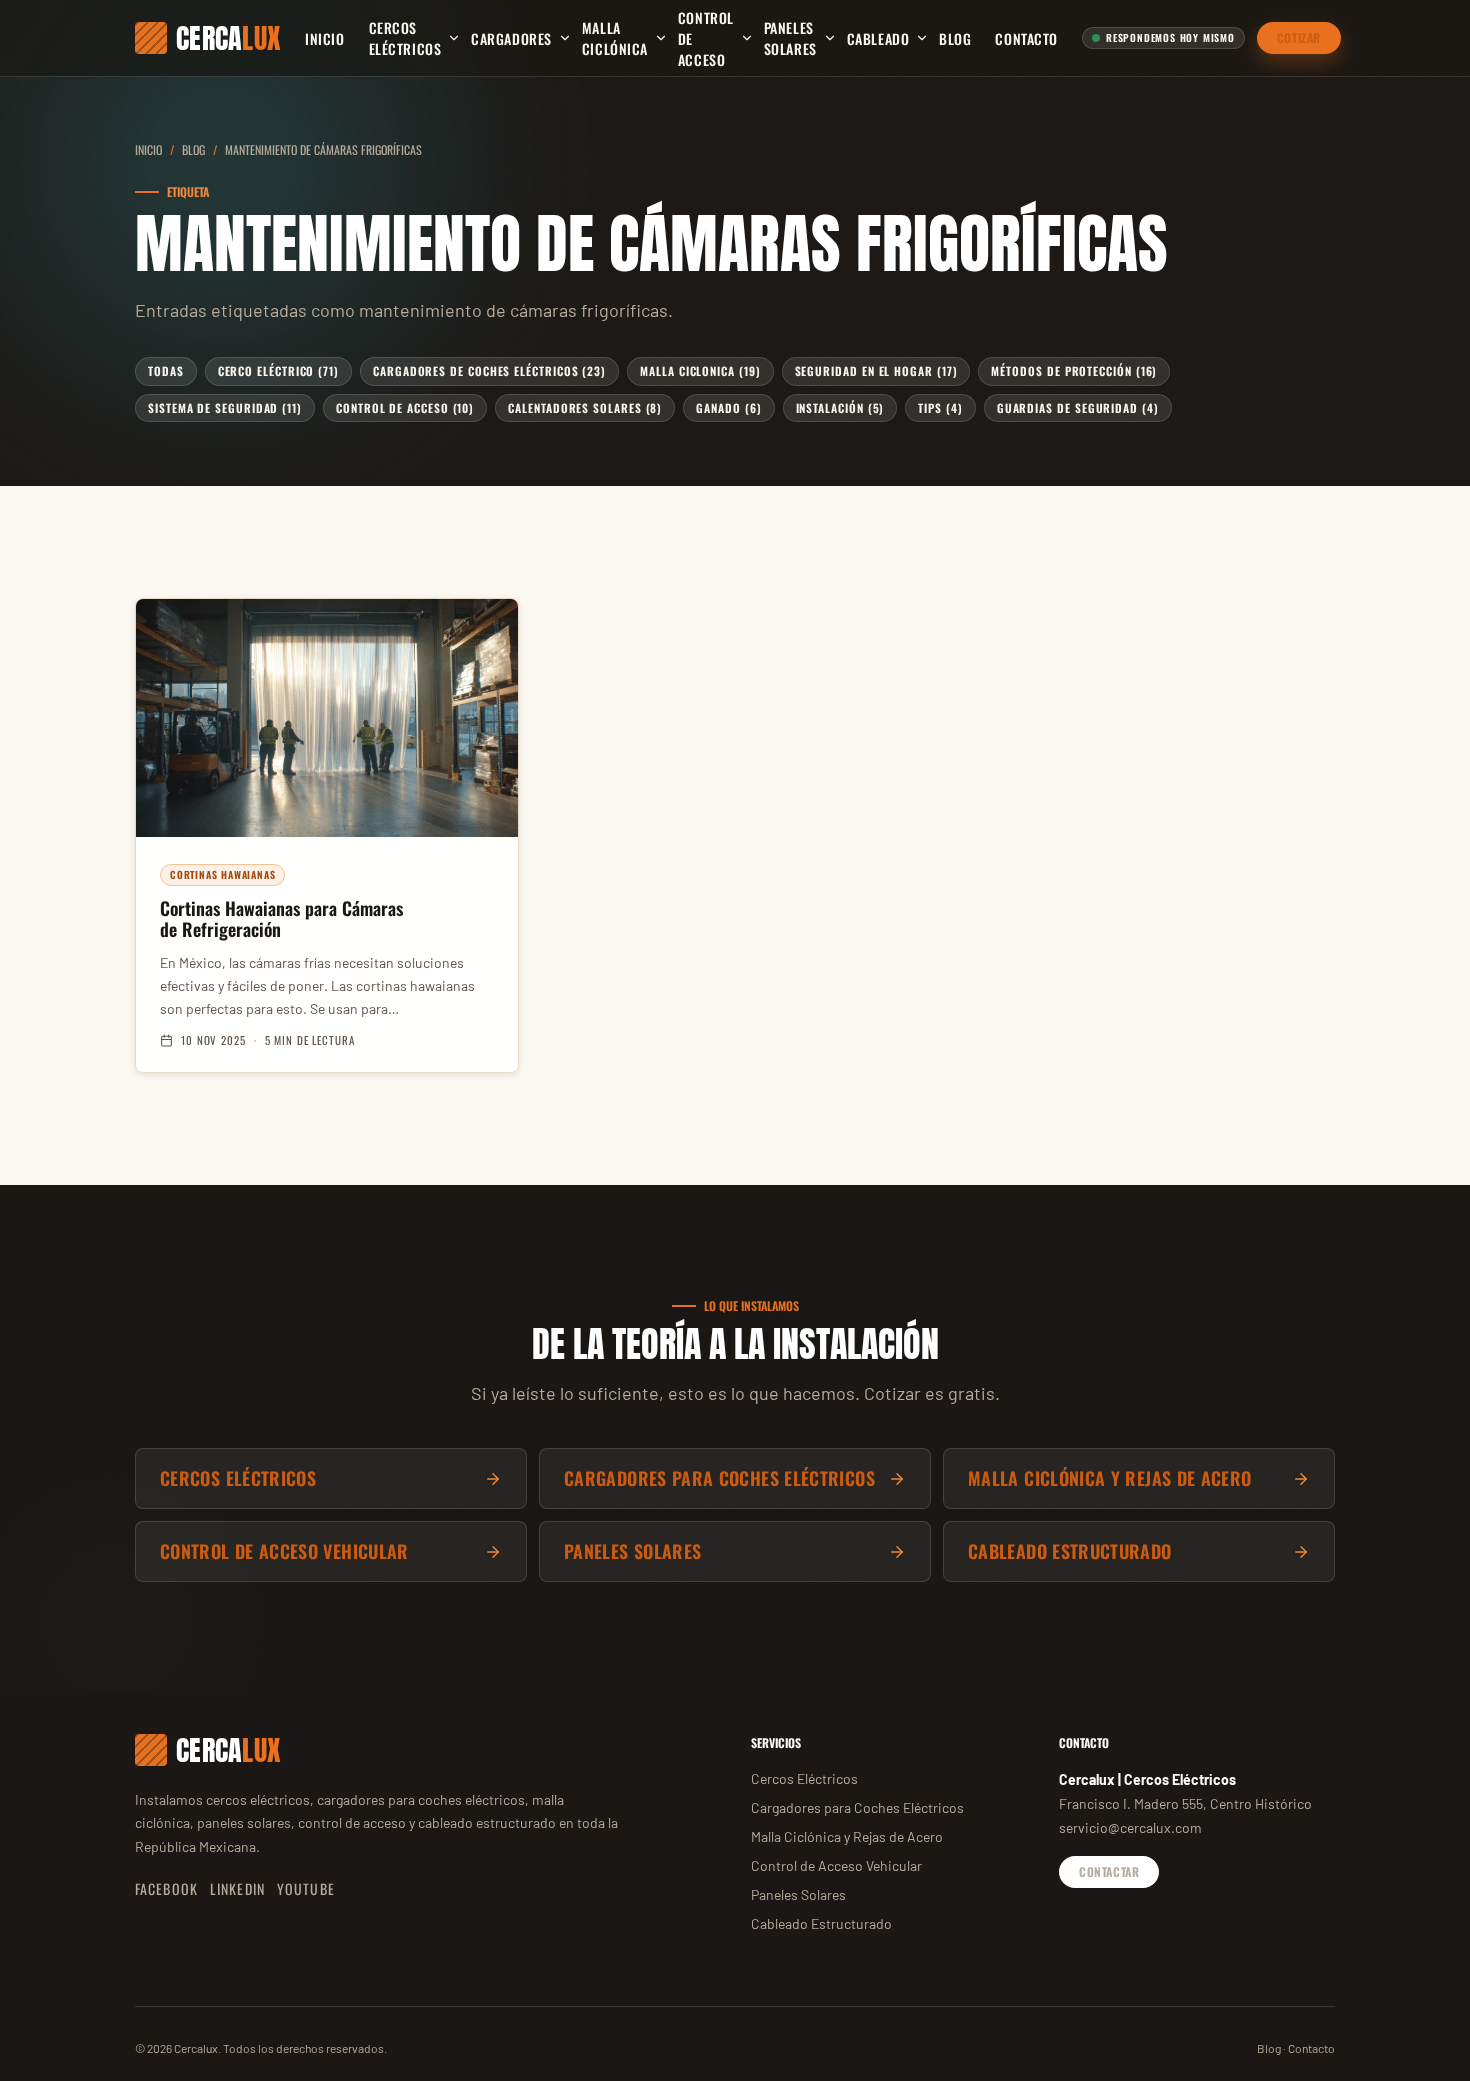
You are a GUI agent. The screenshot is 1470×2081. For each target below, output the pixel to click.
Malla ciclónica (615, 38)
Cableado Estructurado (821, 1923)
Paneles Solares (790, 38)
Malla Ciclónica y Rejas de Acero (847, 1836)
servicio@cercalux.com (1130, 1827)
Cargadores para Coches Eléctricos (857, 1807)
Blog (955, 38)
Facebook (166, 1888)
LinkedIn (237, 1888)
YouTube (306, 1888)
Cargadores (511, 38)
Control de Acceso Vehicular (836, 1865)
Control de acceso (706, 38)
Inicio (324, 38)
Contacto (1026, 38)
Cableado (878, 38)
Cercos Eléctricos (405, 38)
